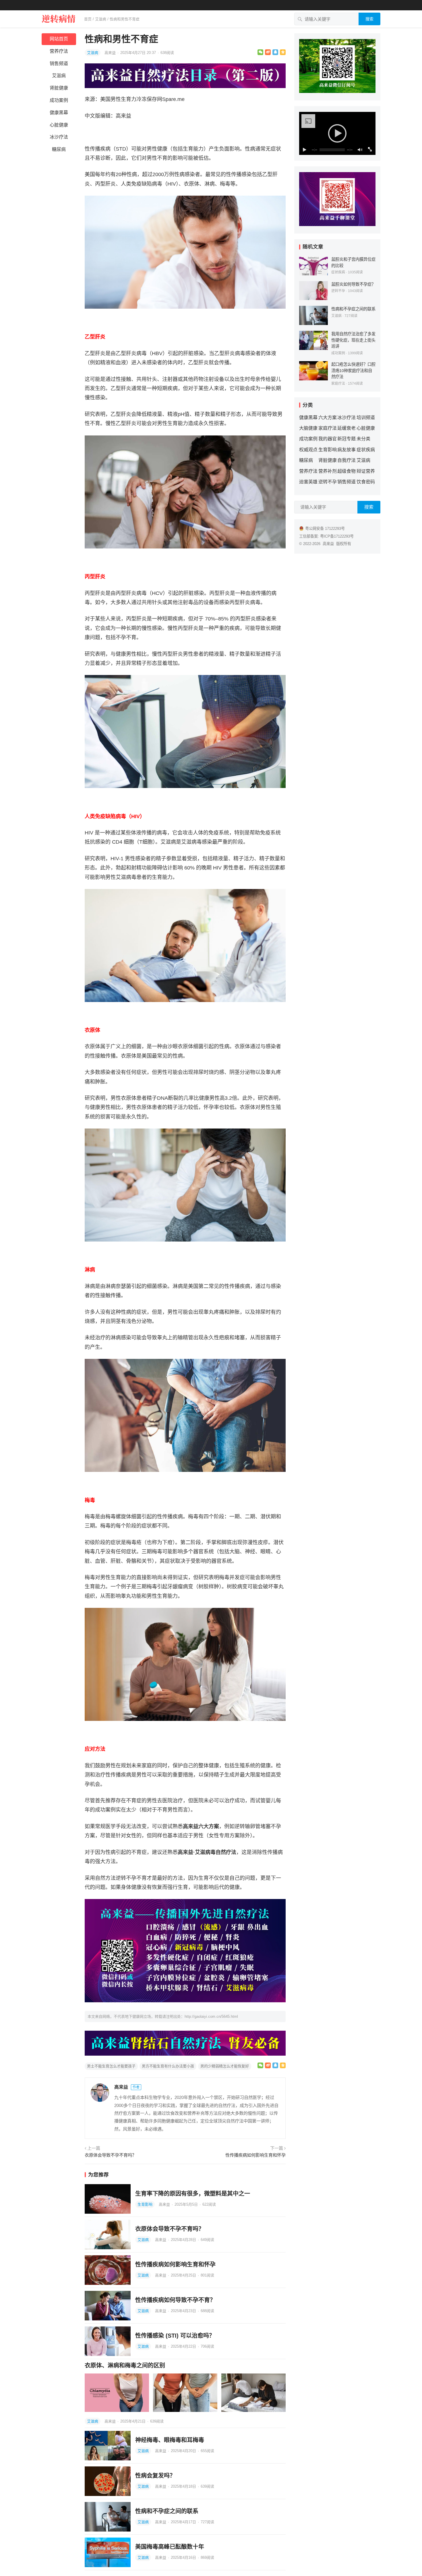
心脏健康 (59, 125)
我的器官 (328, 439)
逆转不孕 (338, 291)
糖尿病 (59, 149)
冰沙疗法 (59, 137)
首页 (88, 19)
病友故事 (346, 450)
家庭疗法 (338, 384)
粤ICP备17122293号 (337, 536)
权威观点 (308, 450)
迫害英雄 (308, 482)
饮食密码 (366, 482)
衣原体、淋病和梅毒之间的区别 (125, 2365)
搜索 (369, 19)
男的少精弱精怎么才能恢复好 (225, 2066)
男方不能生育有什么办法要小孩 (168, 2066)
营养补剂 (328, 471)
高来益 (111, 53)
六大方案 (328, 418)
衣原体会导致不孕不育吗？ (111, 2155)
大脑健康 (308, 428)
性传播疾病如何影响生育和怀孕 (255, 2155)
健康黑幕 (59, 113)
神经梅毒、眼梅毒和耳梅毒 (170, 2440)
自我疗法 (346, 460)
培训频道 (366, 418)
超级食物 (346, 471)
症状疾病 (338, 272)
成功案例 (59, 100)
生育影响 (145, 2204)
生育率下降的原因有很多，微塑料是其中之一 (193, 2194)
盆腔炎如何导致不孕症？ (353, 284)
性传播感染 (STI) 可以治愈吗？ (175, 2336)
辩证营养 (366, 471)
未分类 (363, 439)
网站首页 (59, 39)
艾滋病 (101, 19)
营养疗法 (59, 51)
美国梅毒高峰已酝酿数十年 (170, 2547)
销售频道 (59, 64)
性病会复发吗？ (155, 2476)
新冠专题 (346, 439)
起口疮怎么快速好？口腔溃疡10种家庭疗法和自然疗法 (353, 370)
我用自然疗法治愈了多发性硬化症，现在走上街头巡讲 (353, 340)
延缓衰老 (346, 428)
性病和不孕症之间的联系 (167, 2511)
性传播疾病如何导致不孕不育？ (175, 2300)
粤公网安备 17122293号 (325, 529)
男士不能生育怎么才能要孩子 (111, 2066)
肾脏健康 (59, 88)
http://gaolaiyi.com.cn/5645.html (211, 2016)
